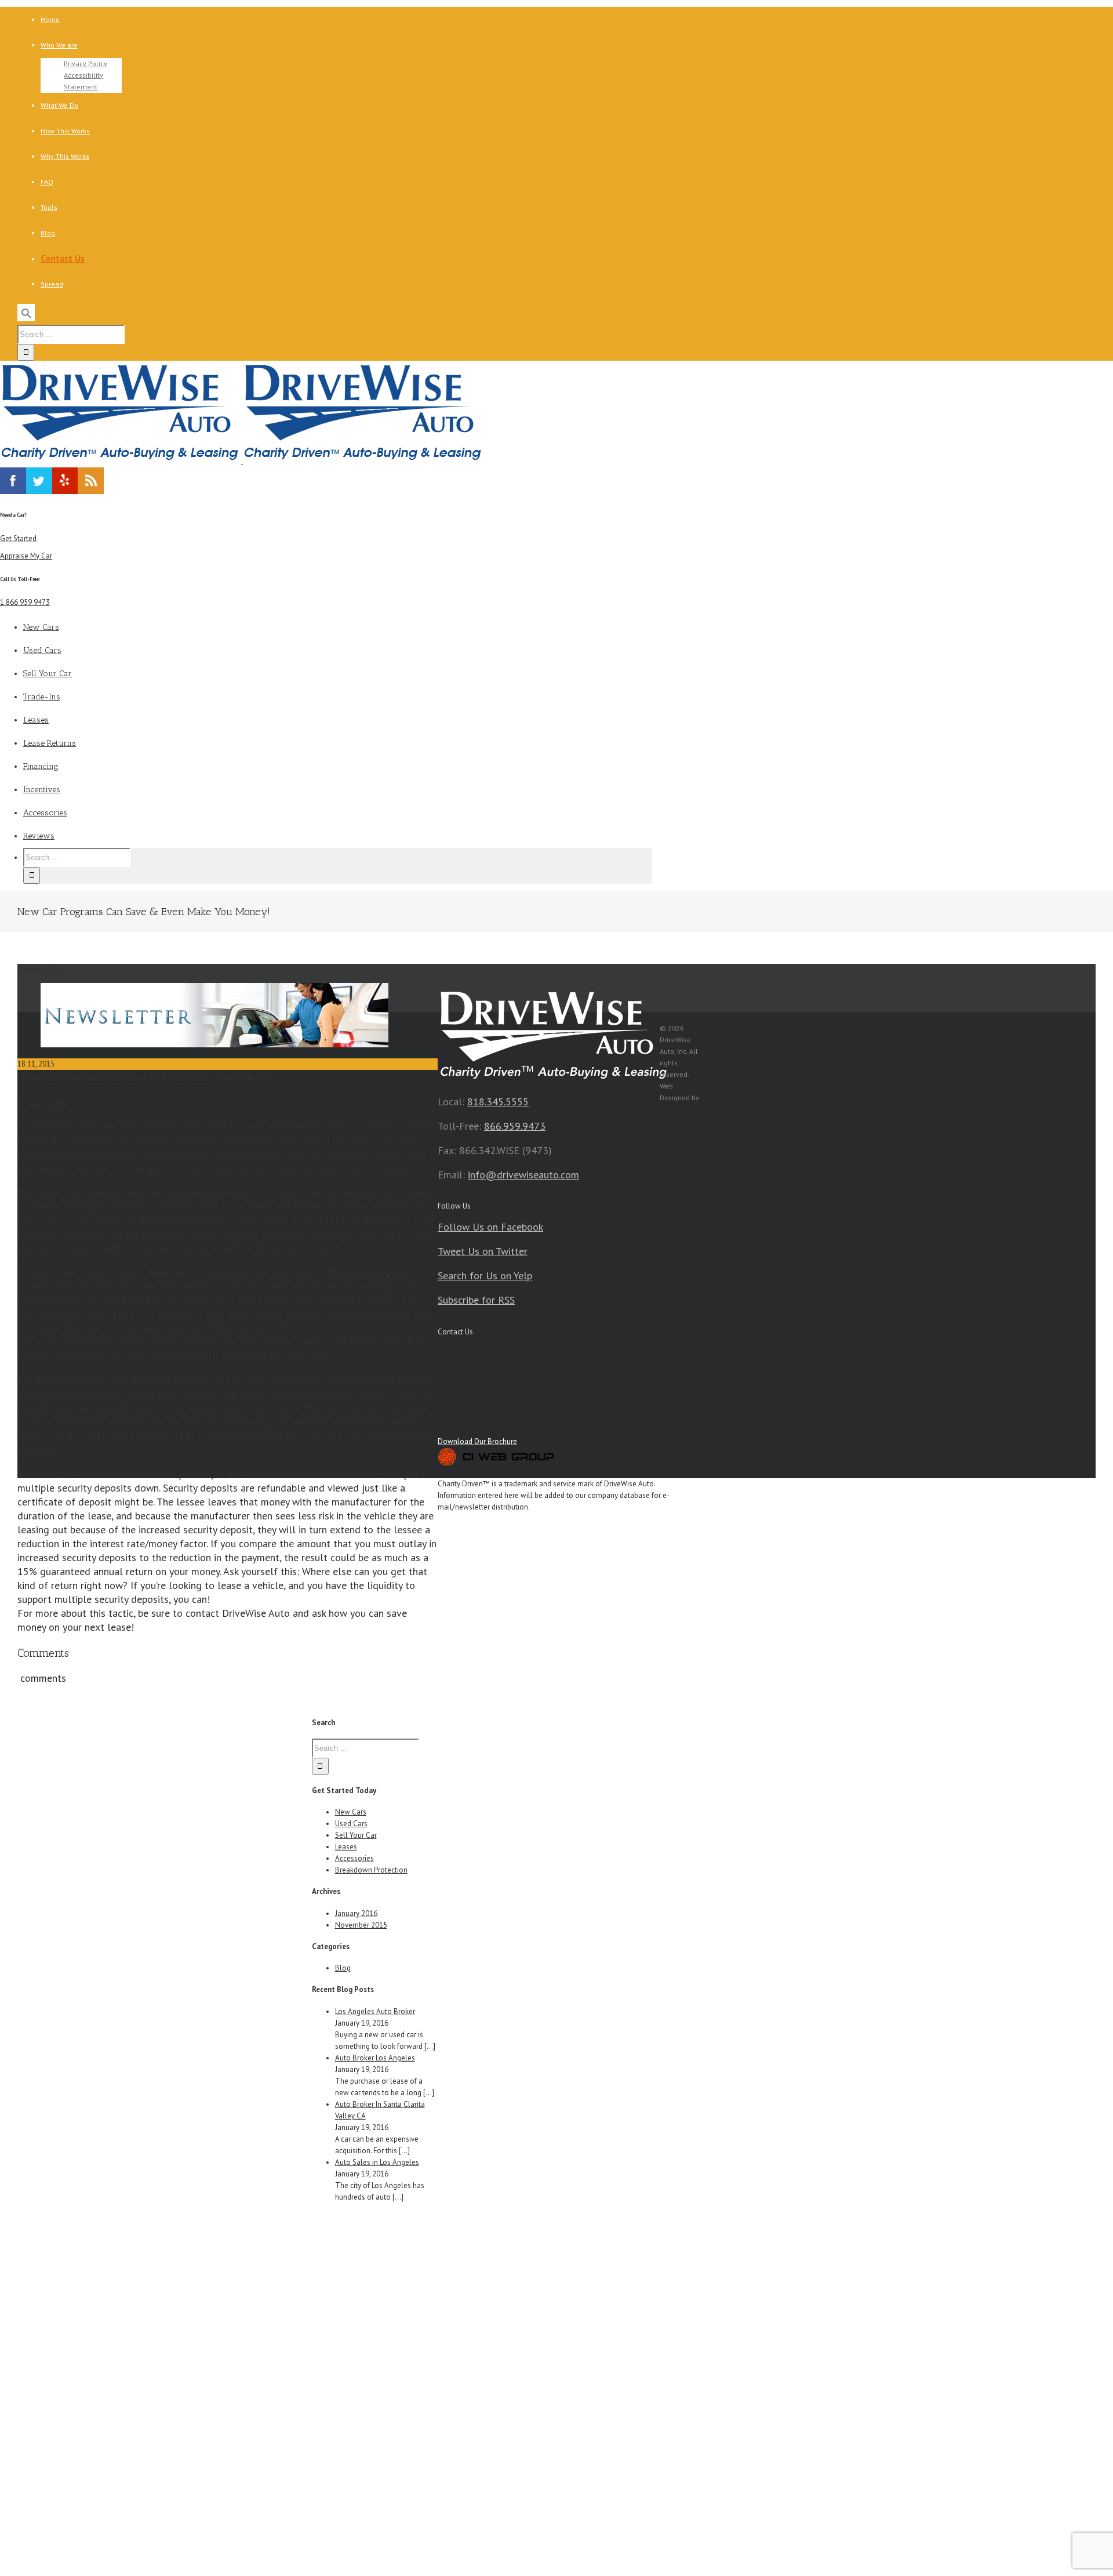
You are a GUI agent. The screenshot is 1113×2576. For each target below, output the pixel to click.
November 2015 (361, 1925)
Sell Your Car (356, 1835)
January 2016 (356, 1913)
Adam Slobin (47, 1103)
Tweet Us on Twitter (483, 1251)
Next (55, 969)
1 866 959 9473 (25, 602)
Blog (343, 1968)
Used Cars (351, 1824)
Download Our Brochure (477, 1441)
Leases (346, 1847)
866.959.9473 (515, 1126)
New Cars (351, 1812)
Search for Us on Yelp (485, 1276)
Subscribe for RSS (476, 1300)
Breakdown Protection (371, 1870)
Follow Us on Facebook (490, 1227)
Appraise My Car (26, 556)
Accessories (354, 1858)
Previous (31, 969)
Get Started (18, 538)
